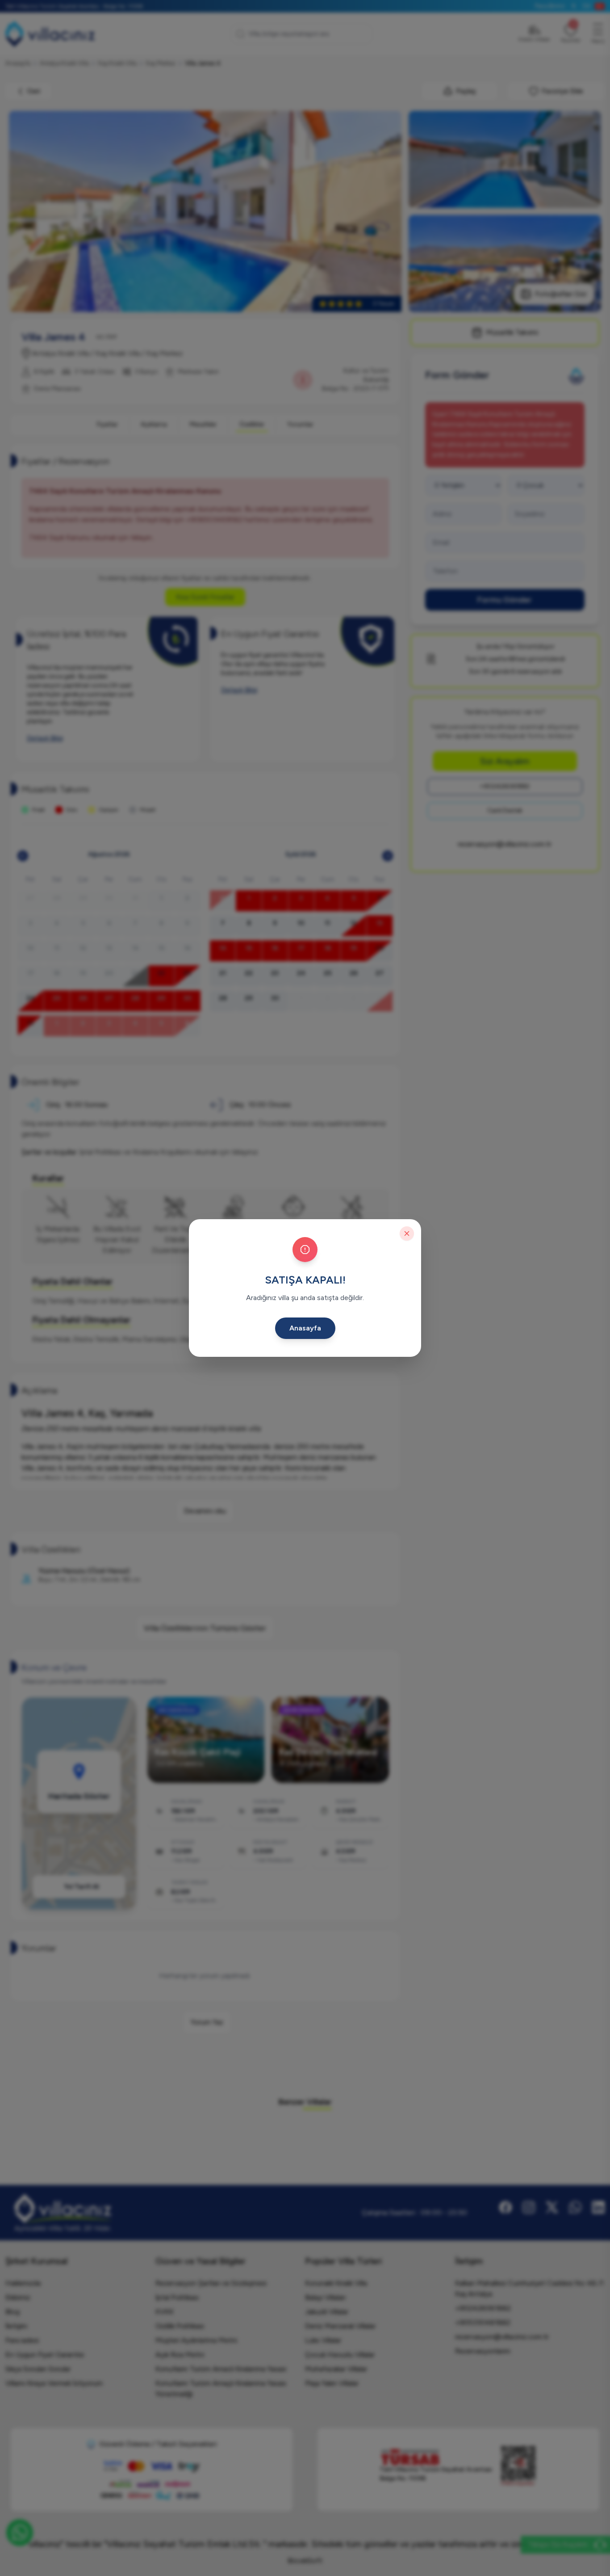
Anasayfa (305, 1328)
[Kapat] (407, 1233)
